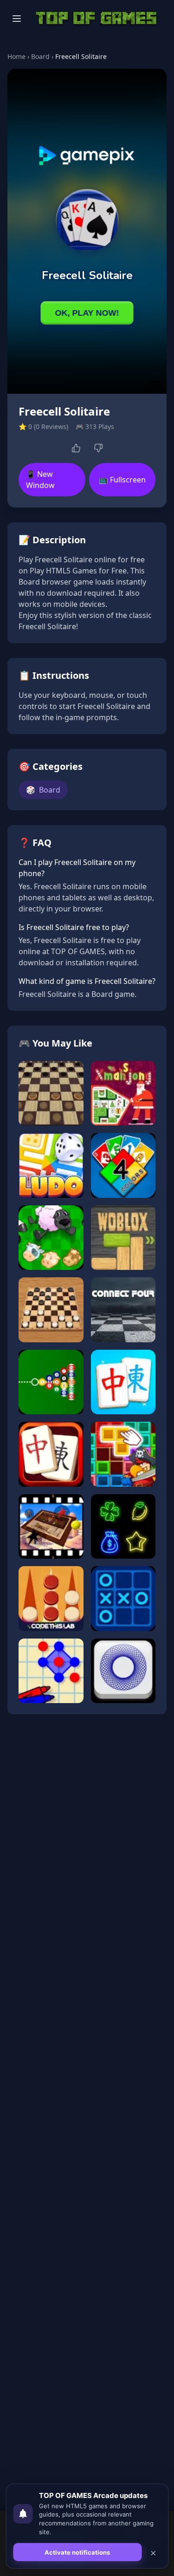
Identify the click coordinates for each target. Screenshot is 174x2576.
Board (40, 56)
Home (16, 56)
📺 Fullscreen (122, 480)
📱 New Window (40, 480)
